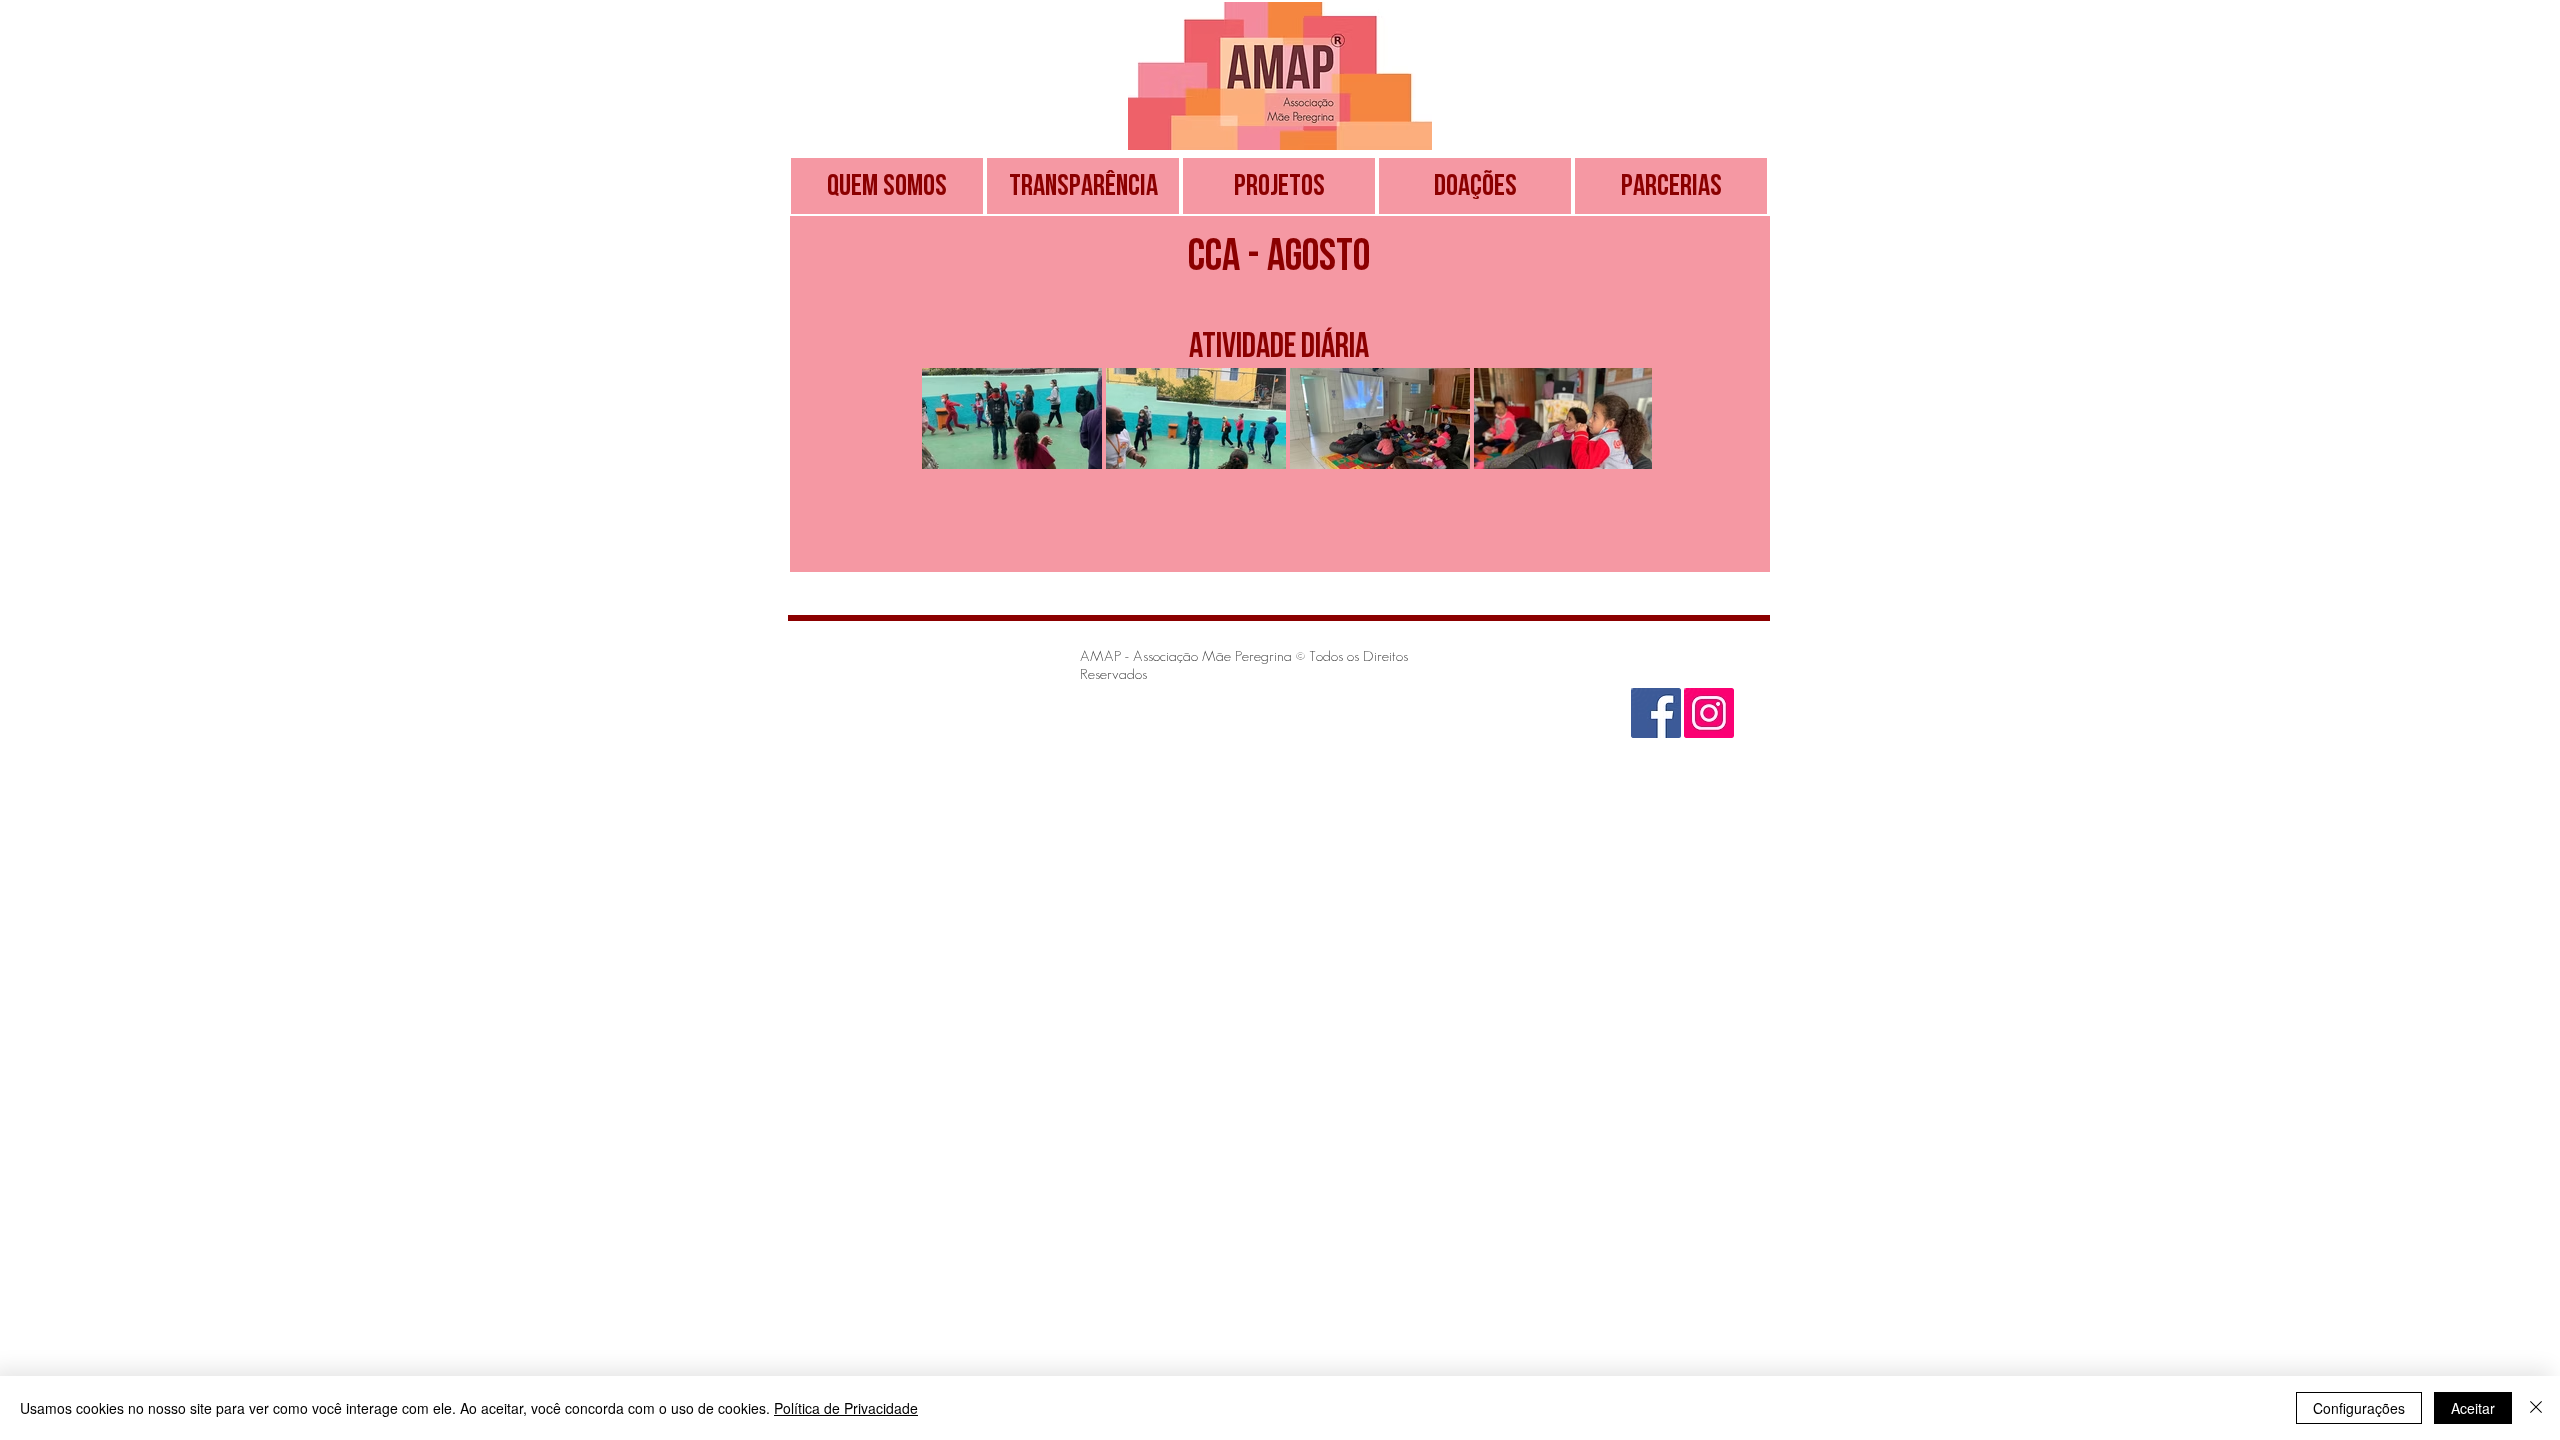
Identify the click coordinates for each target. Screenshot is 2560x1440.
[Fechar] (2536, 1408)
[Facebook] (1656, 713)
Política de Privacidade (846, 1408)
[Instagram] (1709, 713)
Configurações (2359, 1408)
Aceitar (2473, 1408)
